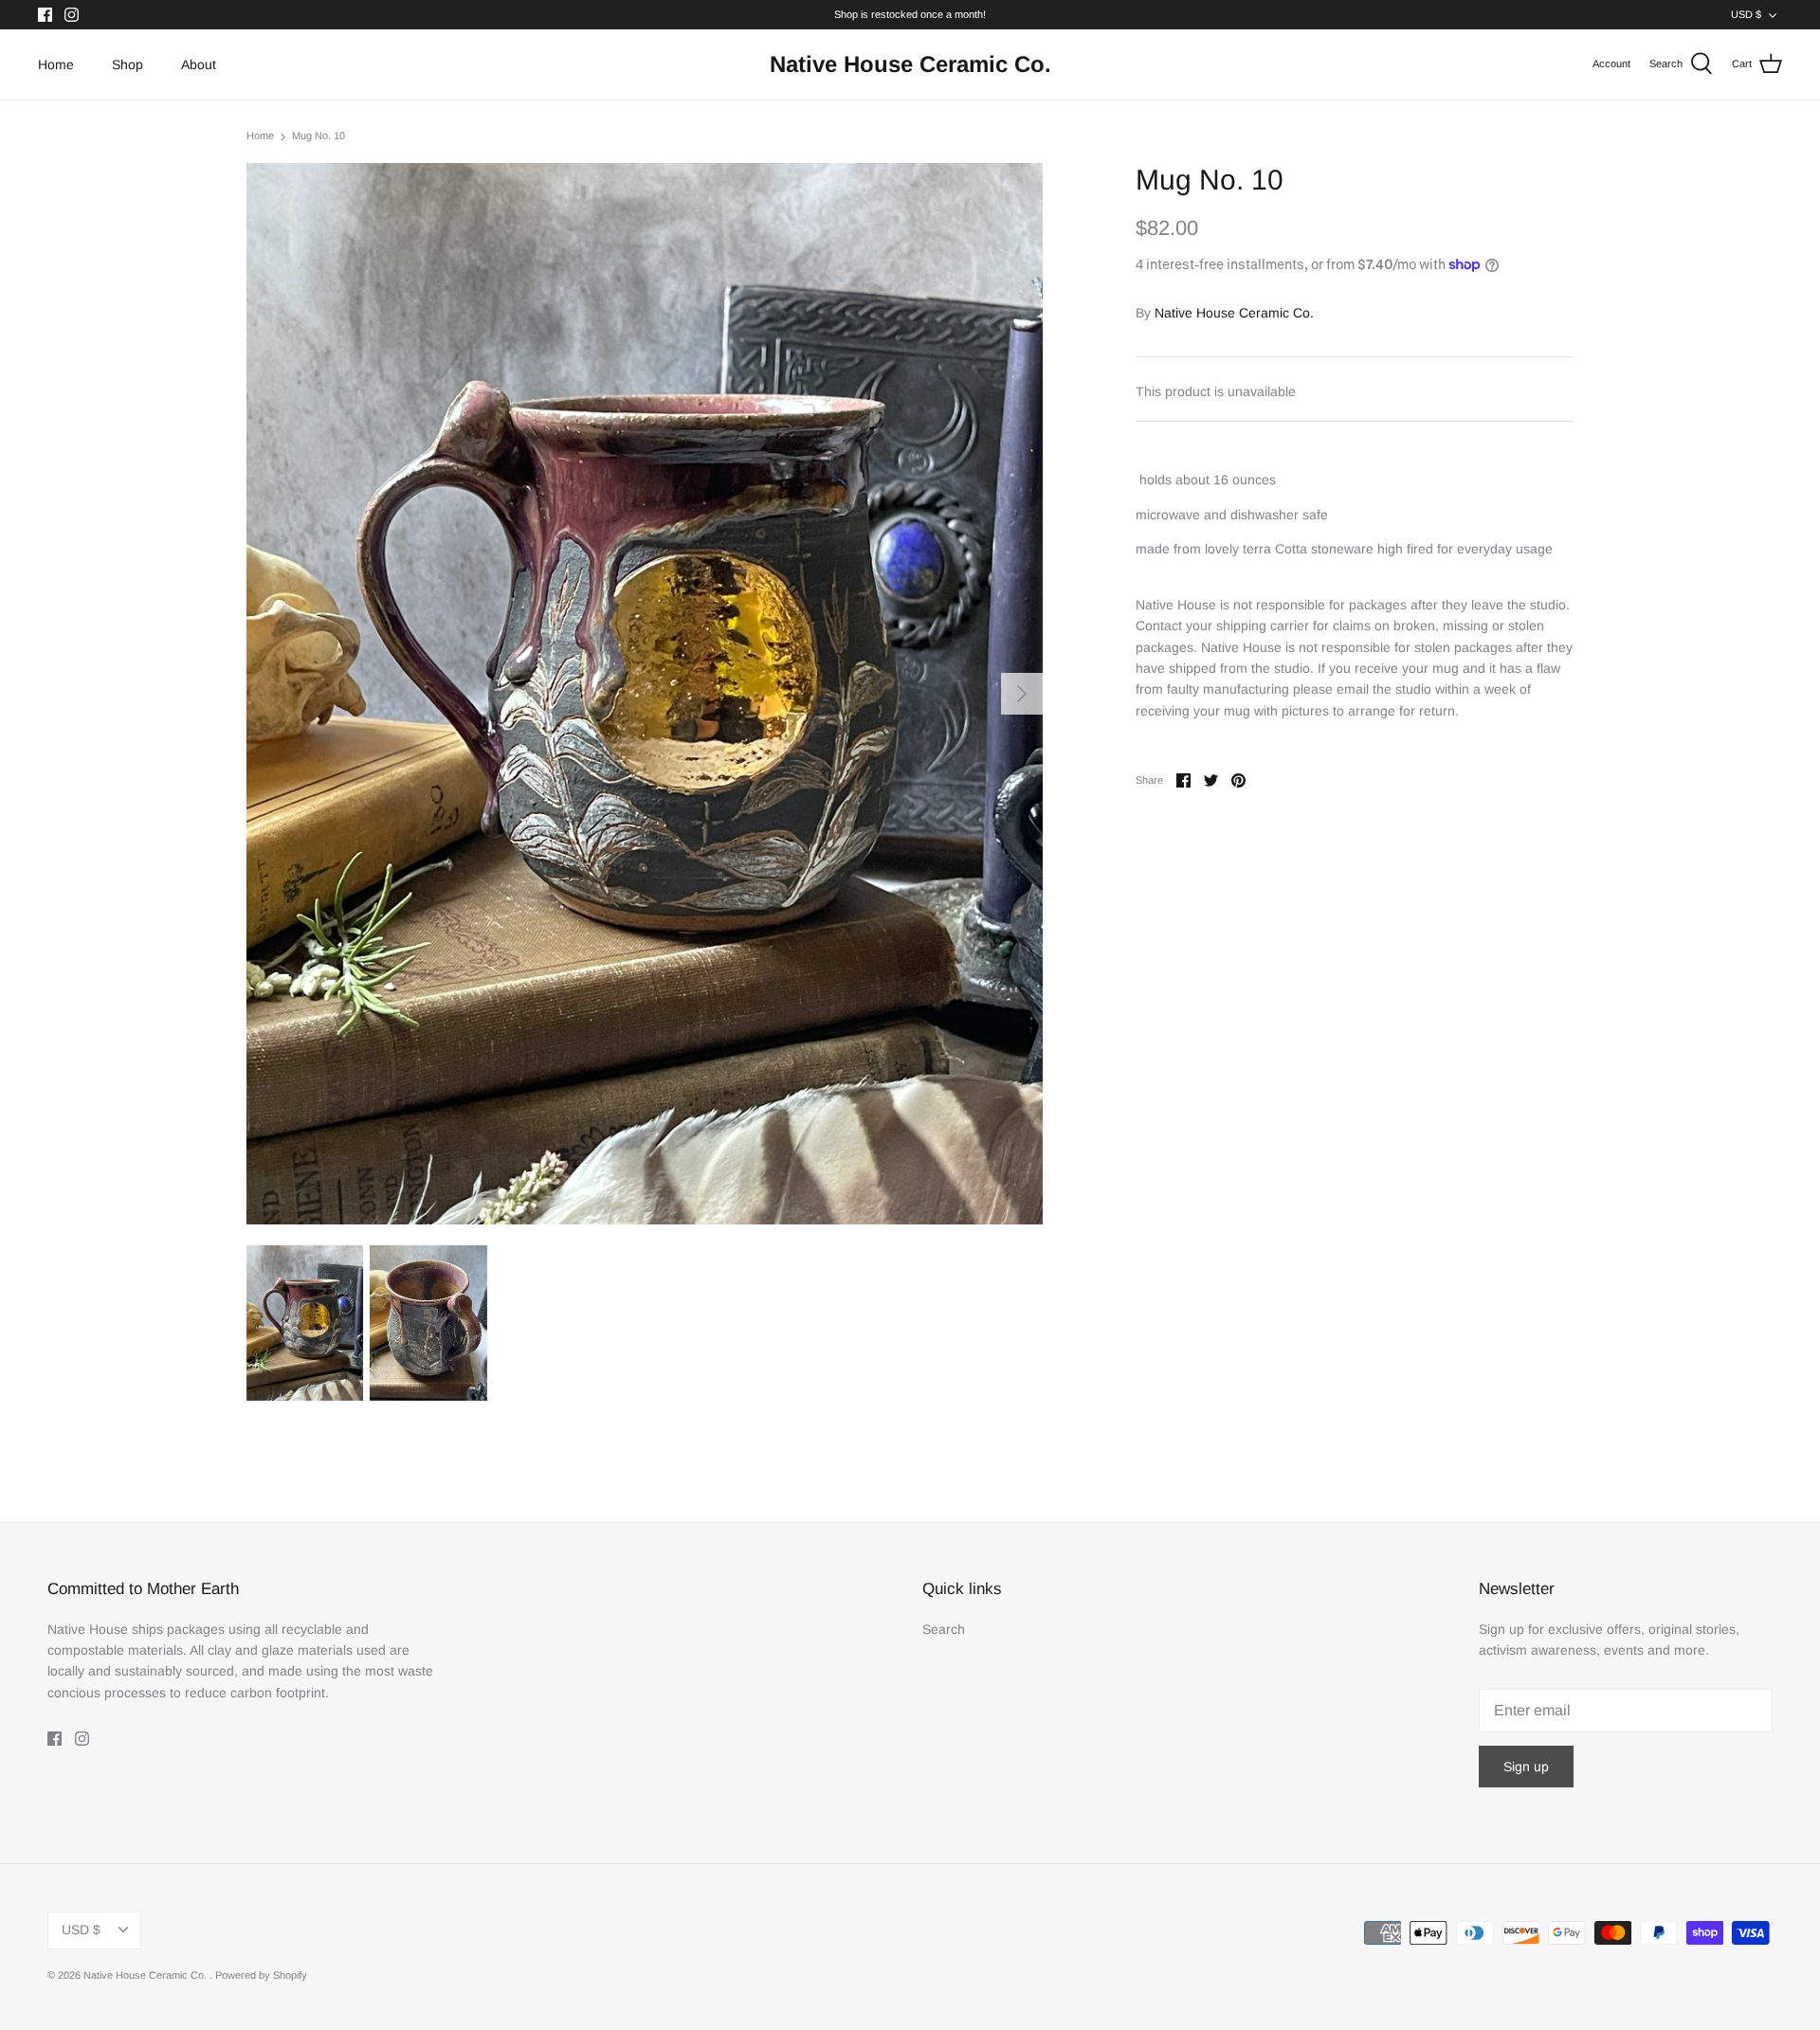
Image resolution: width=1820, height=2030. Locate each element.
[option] (645, 694)
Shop (127, 64)
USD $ (1746, 14)
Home (56, 64)
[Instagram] (72, 15)
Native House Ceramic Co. (1234, 313)
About (199, 64)
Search (944, 1629)
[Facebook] (45, 15)
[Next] (1022, 694)
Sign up (1526, 1767)
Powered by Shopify (261, 1975)
